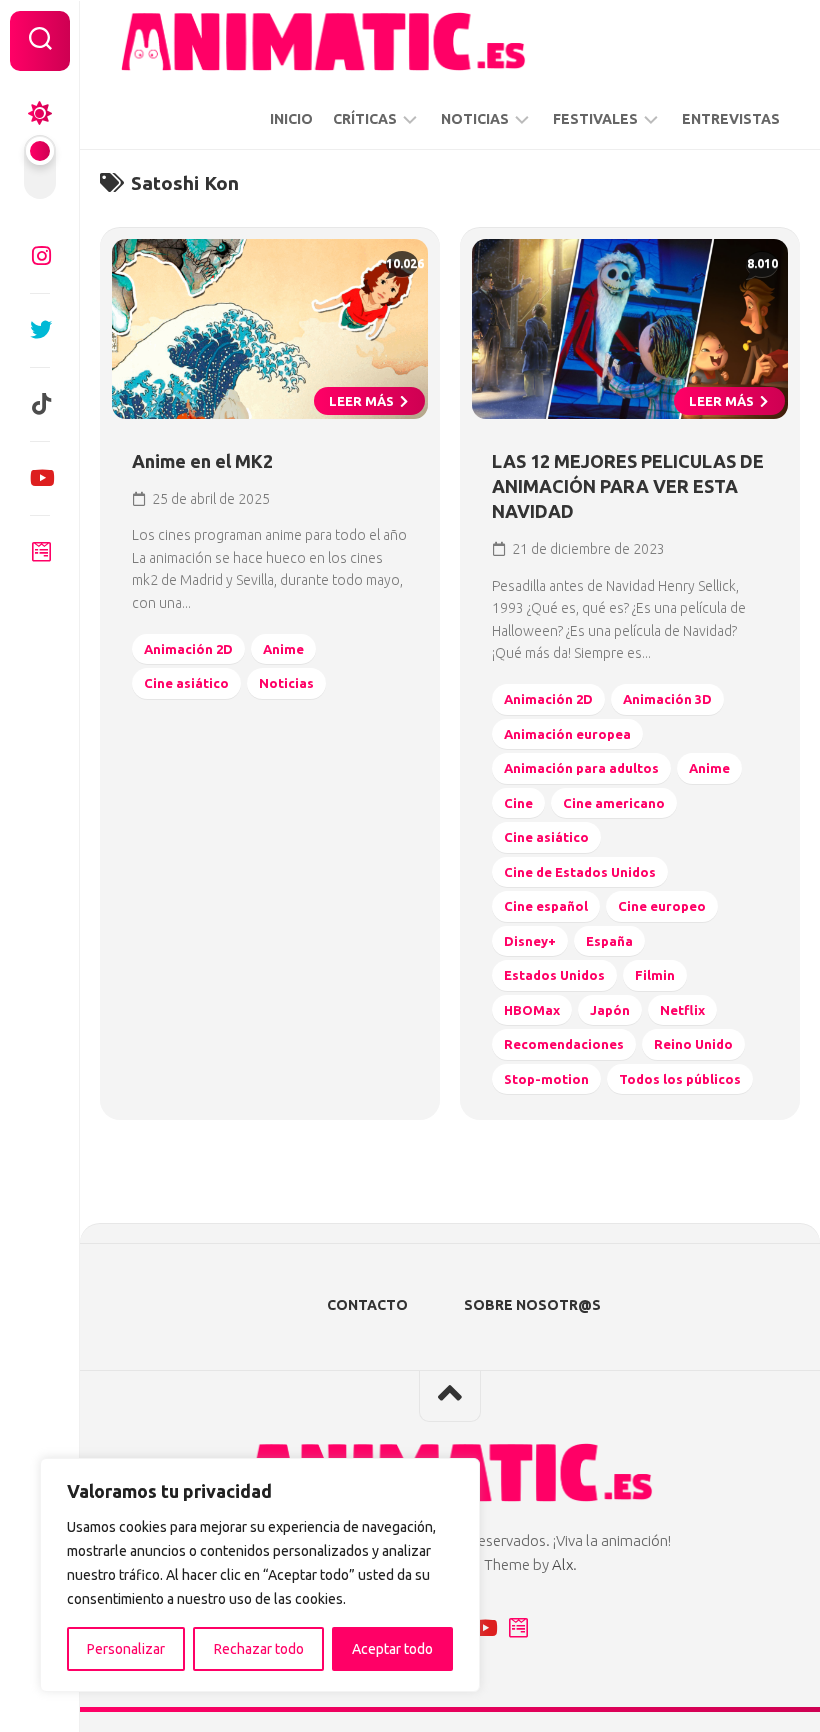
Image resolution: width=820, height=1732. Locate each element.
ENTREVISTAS (731, 119)
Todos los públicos (680, 1079)
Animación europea (567, 734)
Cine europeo (662, 906)
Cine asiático (186, 683)
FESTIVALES (595, 119)
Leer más (363, 401)
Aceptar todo (392, 1649)
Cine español (546, 906)
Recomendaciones (564, 1044)
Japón (610, 1010)
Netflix (682, 1010)
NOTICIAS (475, 119)
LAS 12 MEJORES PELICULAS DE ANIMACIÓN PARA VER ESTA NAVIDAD (628, 486)
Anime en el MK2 (202, 461)
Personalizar (126, 1649)
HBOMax (532, 1010)
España (609, 941)
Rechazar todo (259, 1649)
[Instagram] (40, 256)
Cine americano (614, 803)
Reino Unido (693, 1044)
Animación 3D (667, 699)
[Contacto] (40, 552)
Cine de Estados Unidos (580, 872)
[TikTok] (40, 404)
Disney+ (530, 941)
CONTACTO (367, 1305)
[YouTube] (40, 478)
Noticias (286, 683)
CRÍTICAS (365, 119)
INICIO (291, 119)
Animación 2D (188, 649)
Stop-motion (546, 1079)
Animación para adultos (581, 768)
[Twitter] (40, 330)
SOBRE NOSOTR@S (532, 1305)
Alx (562, 1564)
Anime (283, 649)
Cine (518, 803)
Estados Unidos (554, 975)
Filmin (655, 975)
